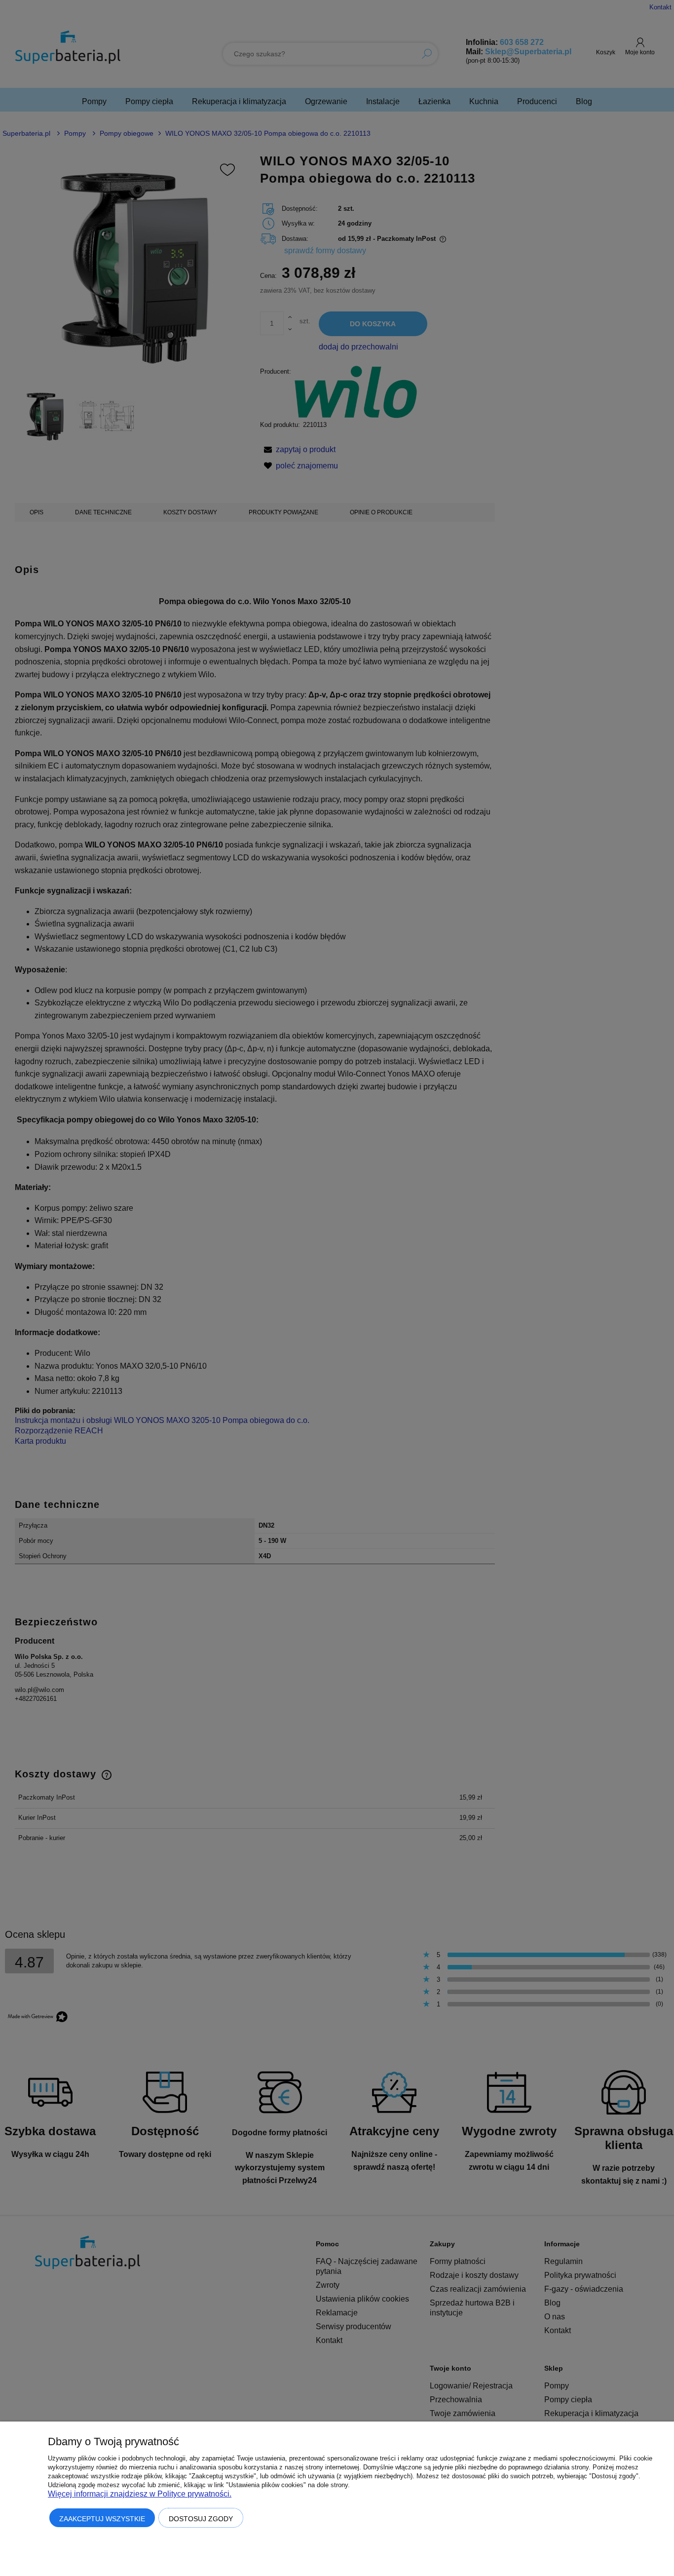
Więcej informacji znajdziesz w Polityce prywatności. (140, 2494)
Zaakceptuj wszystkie (102, 2519)
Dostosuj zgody (201, 2519)
